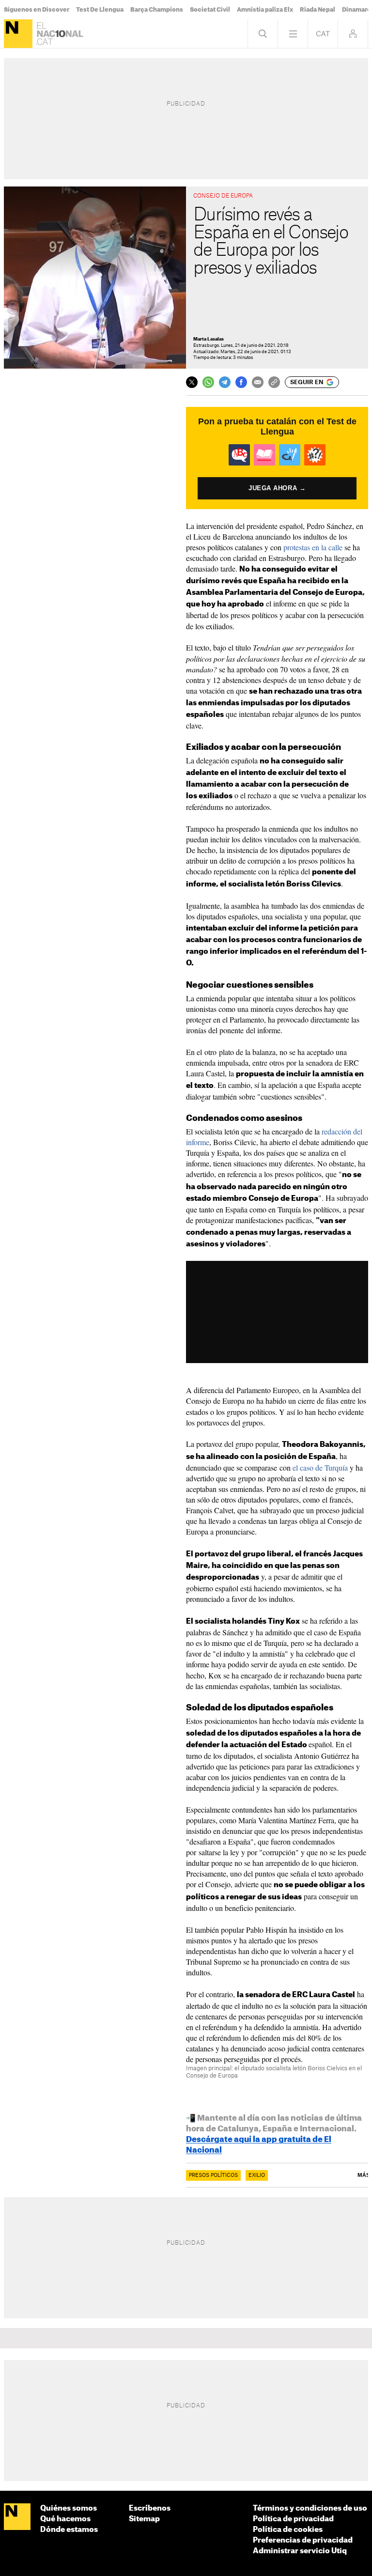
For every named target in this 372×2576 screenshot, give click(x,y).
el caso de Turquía (320, 1467)
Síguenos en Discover (37, 10)
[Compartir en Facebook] (241, 382)
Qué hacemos (65, 2519)
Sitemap (144, 2519)
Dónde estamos (69, 2530)
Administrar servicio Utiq (300, 2551)
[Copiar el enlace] (274, 382)
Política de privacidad (293, 2519)
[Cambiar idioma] (323, 34)
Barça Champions (157, 10)
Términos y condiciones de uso (310, 2508)
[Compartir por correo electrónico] (258, 382)
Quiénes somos (69, 2508)
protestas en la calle (312, 547)
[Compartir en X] (192, 382)
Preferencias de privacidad (303, 2540)
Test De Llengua (100, 10)
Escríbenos (150, 2508)
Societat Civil (210, 10)
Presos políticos (213, 2175)
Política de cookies (288, 2530)
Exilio (257, 2175)
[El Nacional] (18, 34)
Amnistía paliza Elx (265, 10)
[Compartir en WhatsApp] (208, 382)
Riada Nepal (318, 10)
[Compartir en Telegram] (225, 382)
